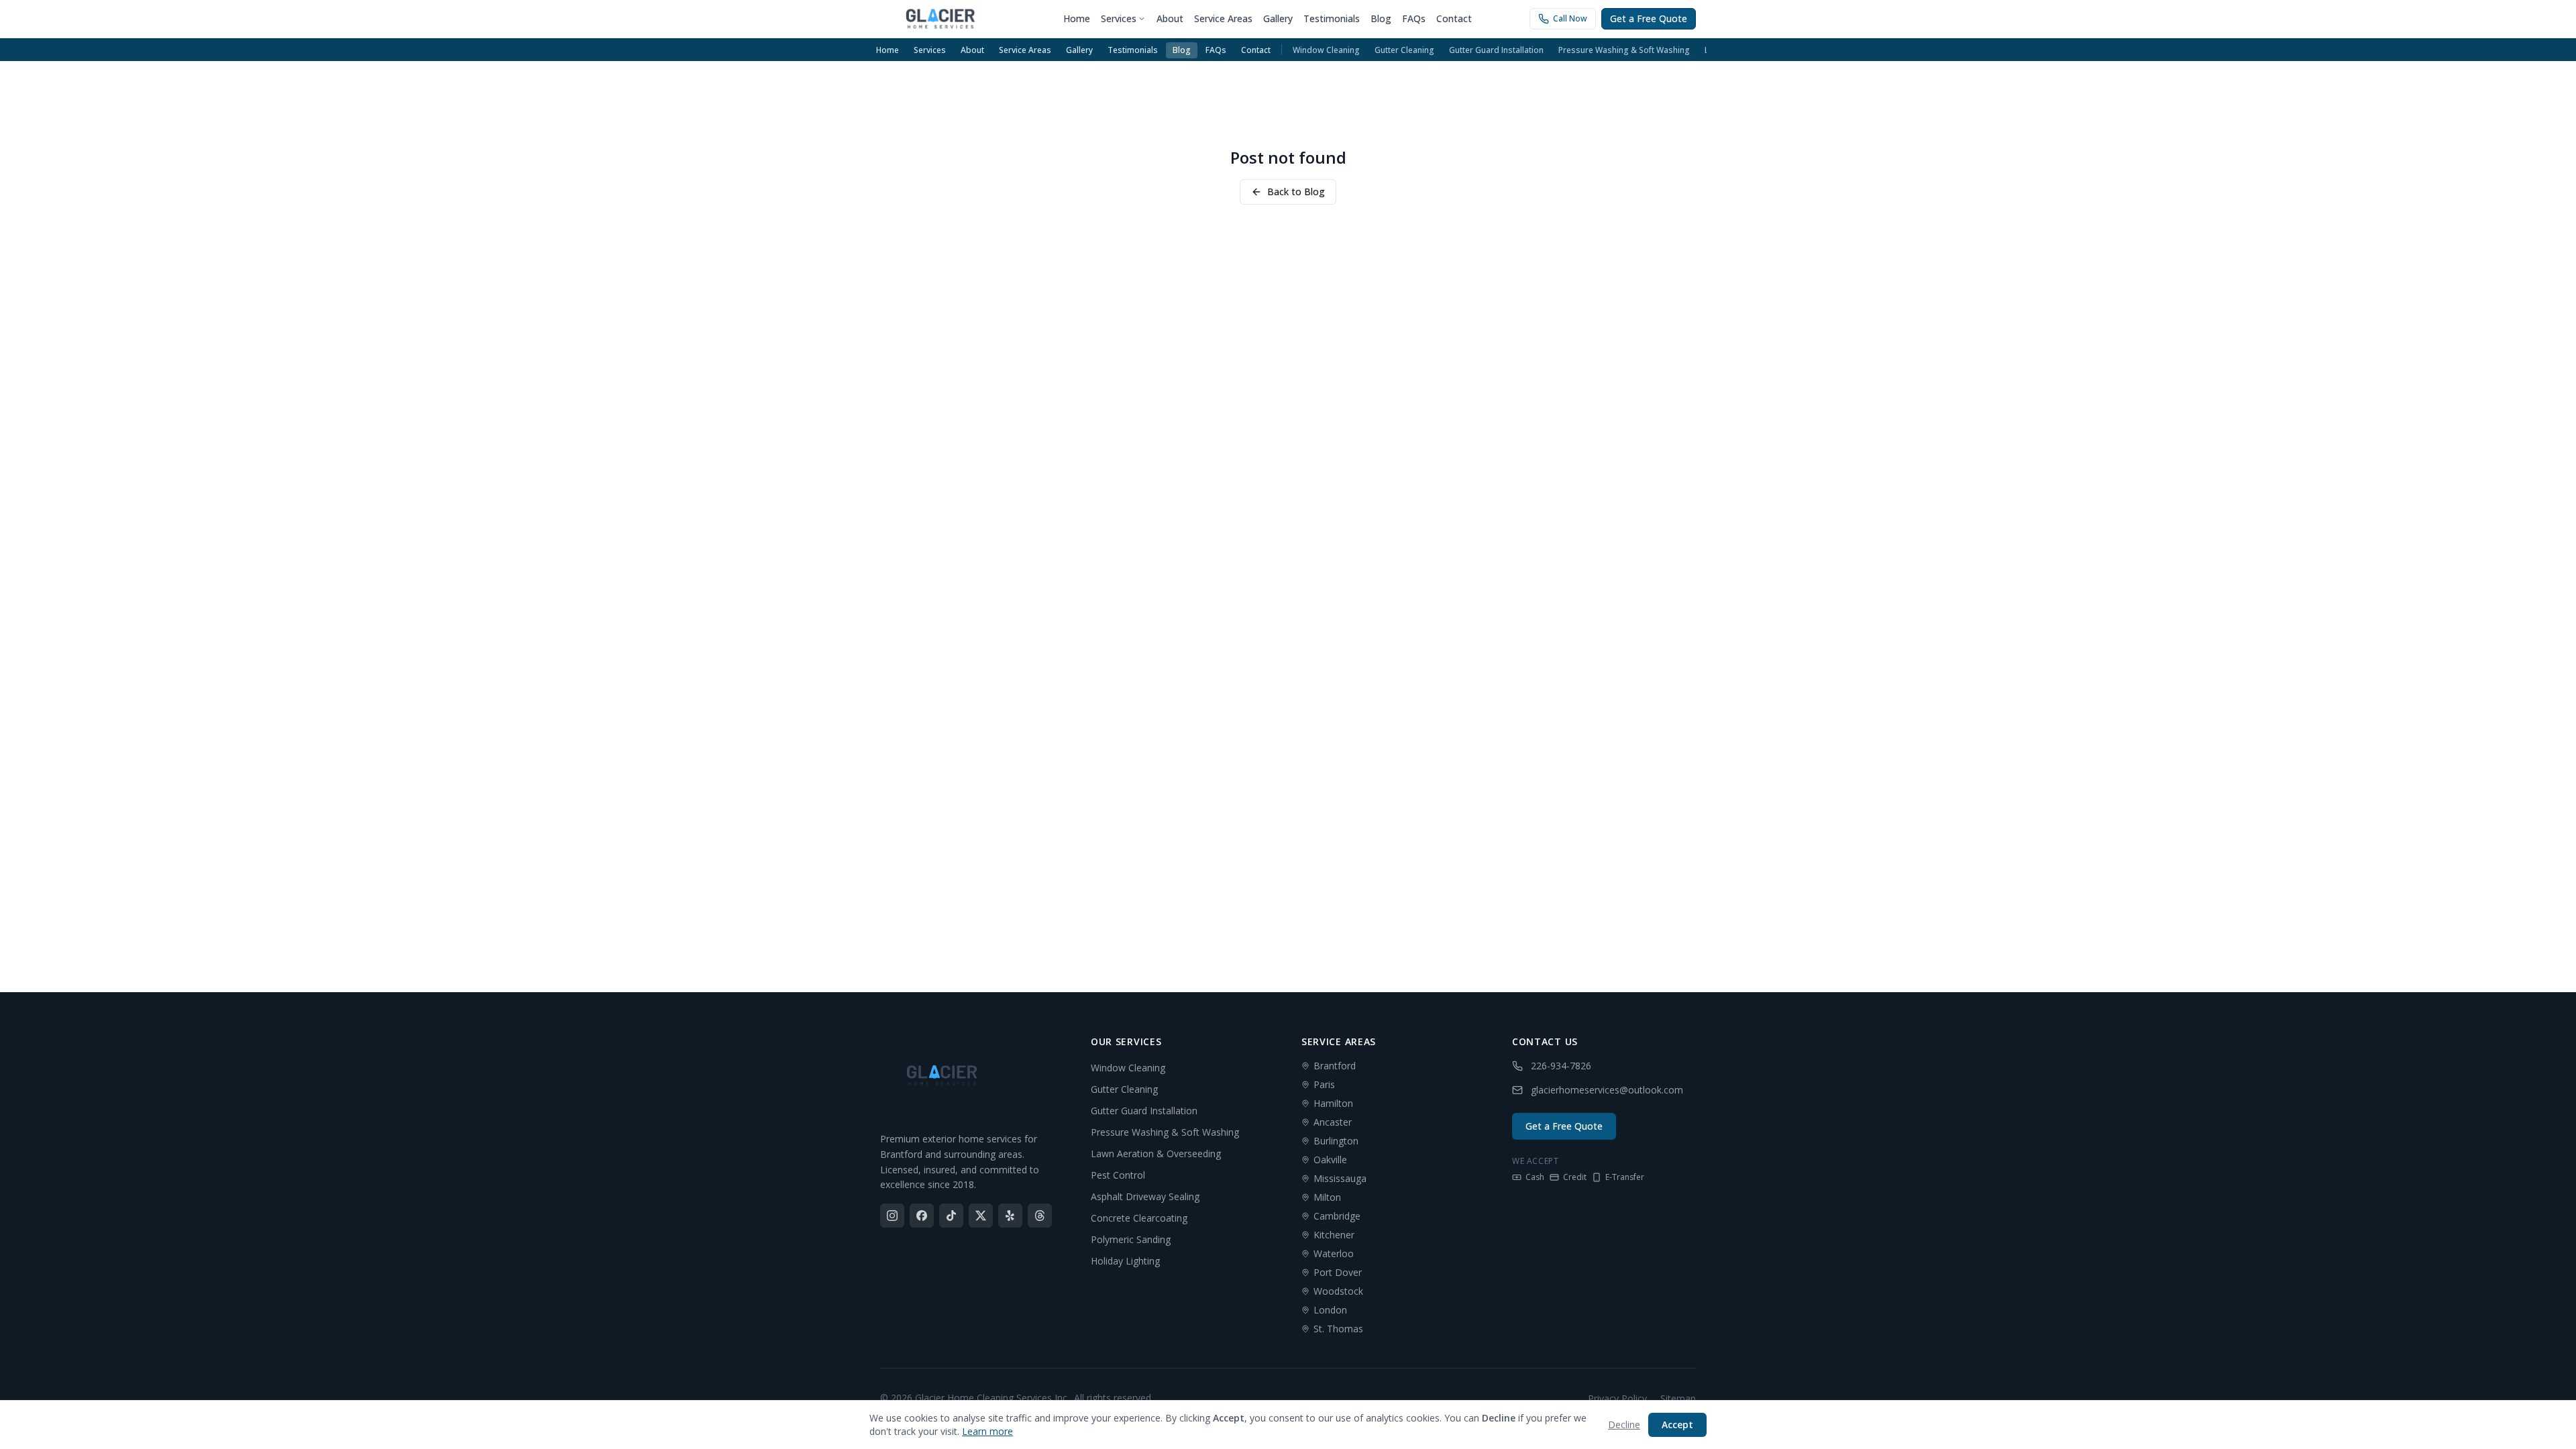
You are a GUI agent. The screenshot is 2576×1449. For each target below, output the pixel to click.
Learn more (987, 1431)
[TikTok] (951, 1216)
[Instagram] (892, 1216)
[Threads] (1040, 1216)
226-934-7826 (1561, 1066)
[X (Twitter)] (981, 1216)
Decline (1624, 1425)
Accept (1677, 1425)
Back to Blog (1296, 192)
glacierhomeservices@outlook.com (1607, 1090)
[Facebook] (922, 1216)
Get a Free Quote (1649, 18)
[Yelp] (1010, 1216)
